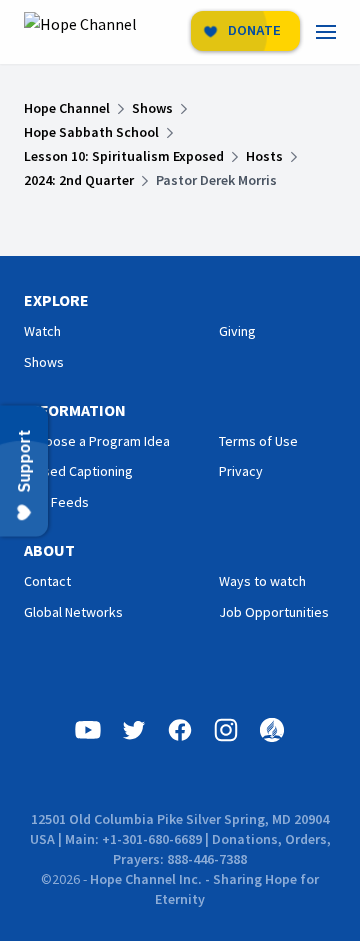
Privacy (241, 471)
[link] (338, 32)
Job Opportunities (274, 612)
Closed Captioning (78, 471)
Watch (42, 331)
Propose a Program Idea (97, 441)
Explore (56, 300)
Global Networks (73, 612)
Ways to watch (262, 581)
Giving (237, 331)
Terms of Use (258, 441)
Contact (47, 581)
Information (75, 410)
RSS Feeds (56, 502)
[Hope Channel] (80, 32)
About (49, 550)
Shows (44, 362)
